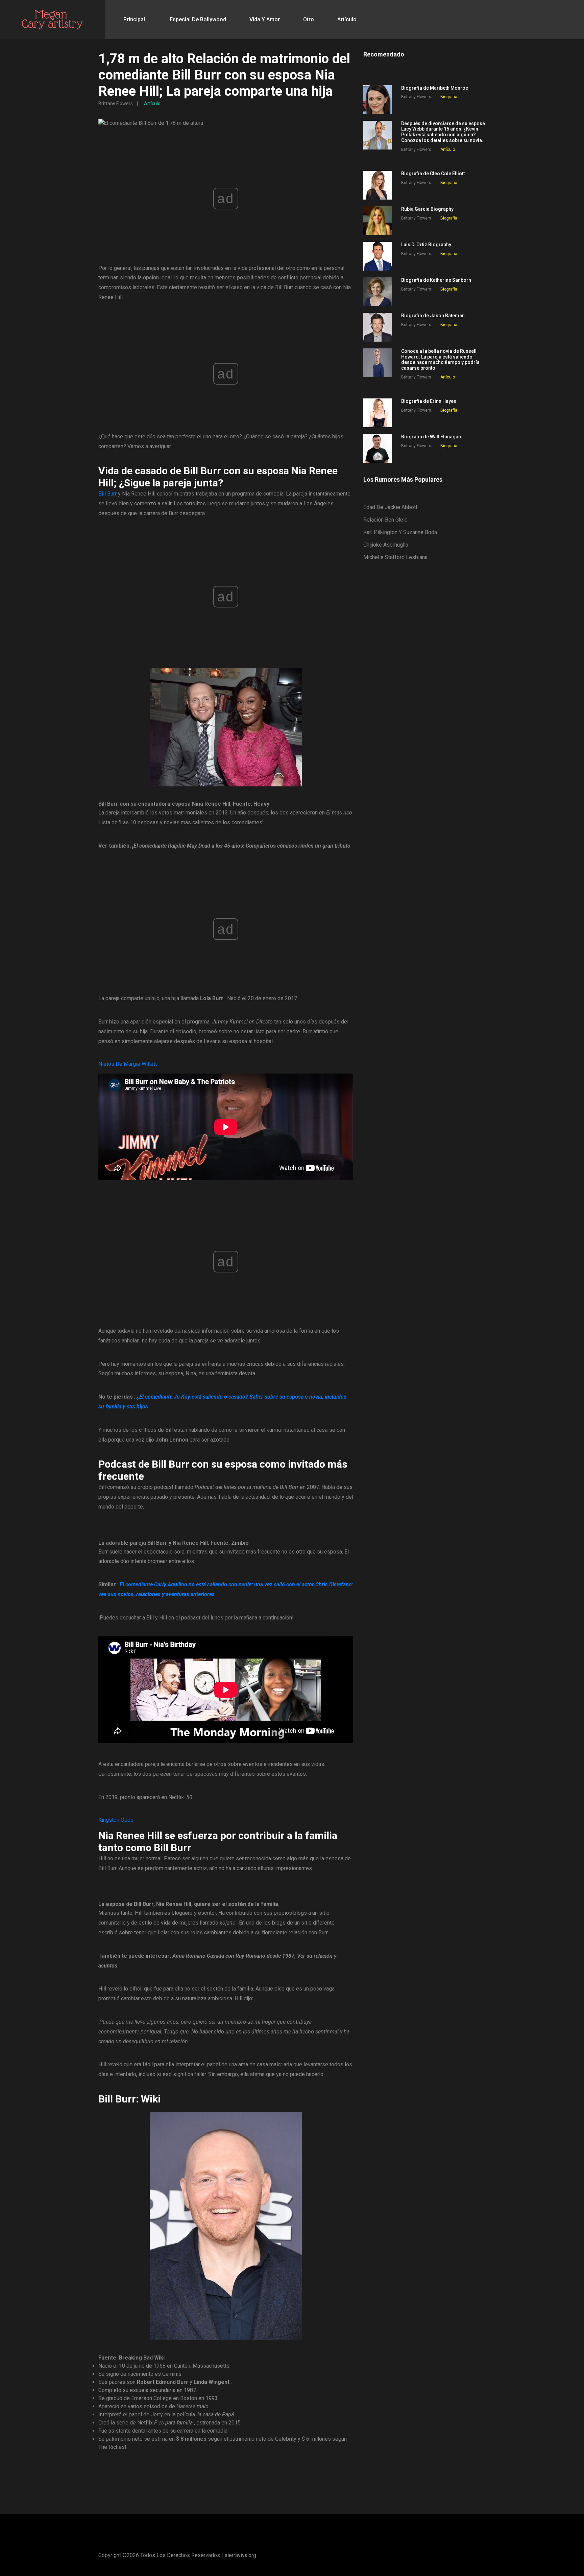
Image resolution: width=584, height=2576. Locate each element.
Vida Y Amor (265, 19)
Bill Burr (107, 494)
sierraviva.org (240, 2555)
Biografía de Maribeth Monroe (435, 88)
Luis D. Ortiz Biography (426, 245)
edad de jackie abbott (390, 507)
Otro (309, 19)
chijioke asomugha (386, 545)
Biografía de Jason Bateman (433, 316)
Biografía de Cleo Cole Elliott (433, 174)
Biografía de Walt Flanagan (431, 437)
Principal (134, 19)
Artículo (347, 19)
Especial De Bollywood (198, 19)
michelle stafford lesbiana (395, 557)
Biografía (449, 97)
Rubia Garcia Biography (427, 209)
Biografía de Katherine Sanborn (436, 280)
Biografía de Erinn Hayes (429, 401)
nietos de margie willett (128, 1064)
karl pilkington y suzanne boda (400, 532)
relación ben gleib (385, 520)
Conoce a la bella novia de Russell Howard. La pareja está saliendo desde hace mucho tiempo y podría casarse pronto (440, 360)
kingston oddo (116, 1820)
